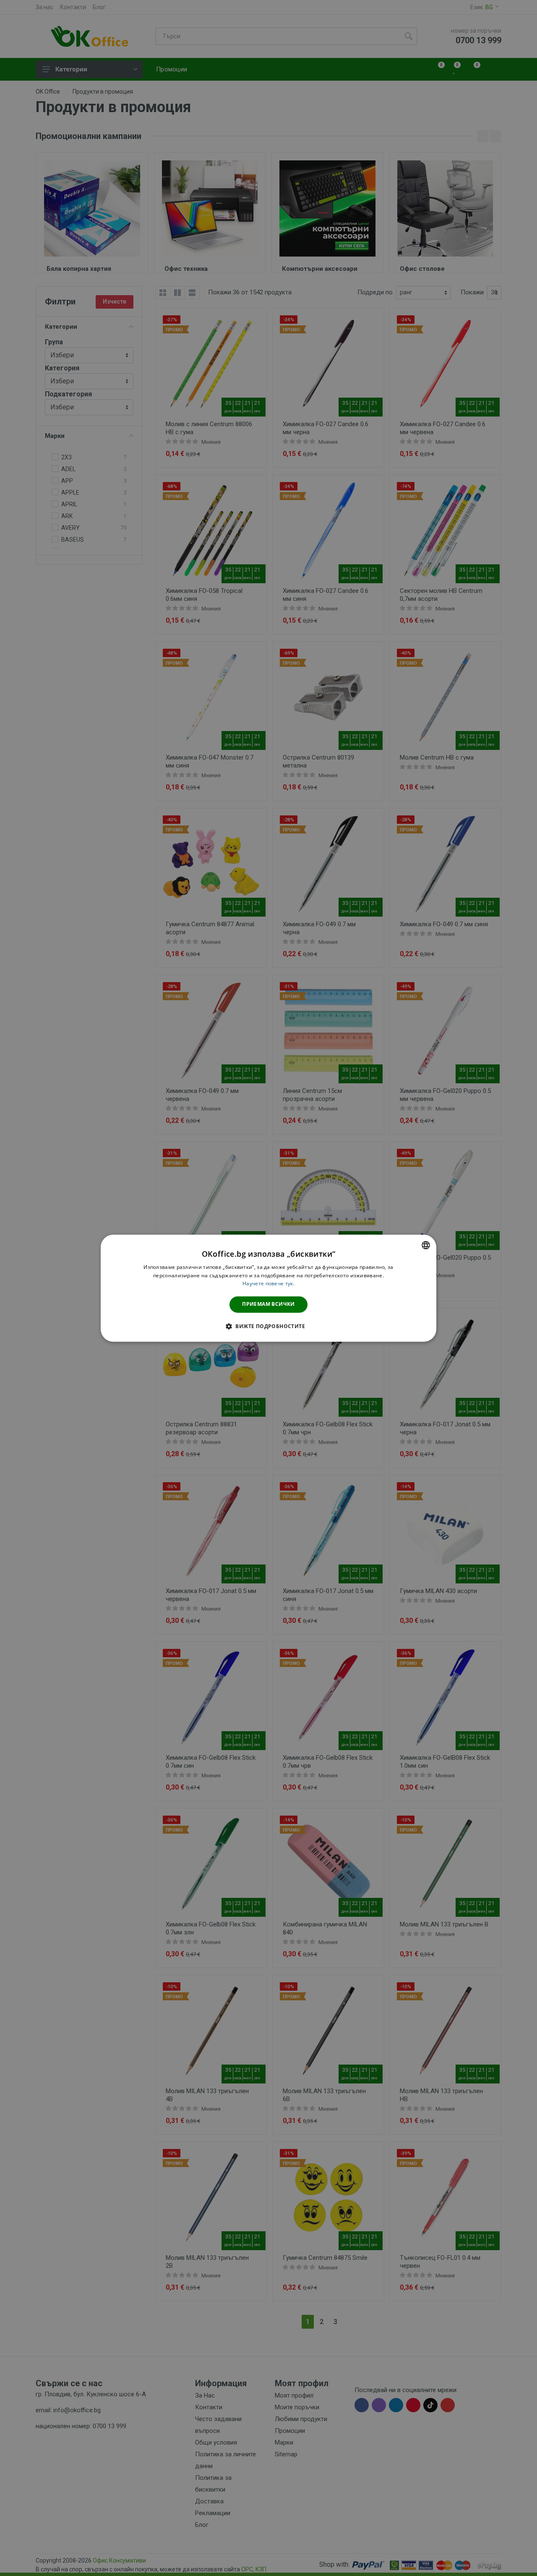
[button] (268, 1326)
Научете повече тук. (268, 1284)
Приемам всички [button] (268, 1304)
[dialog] (268, 1288)
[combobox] (426, 1245)
